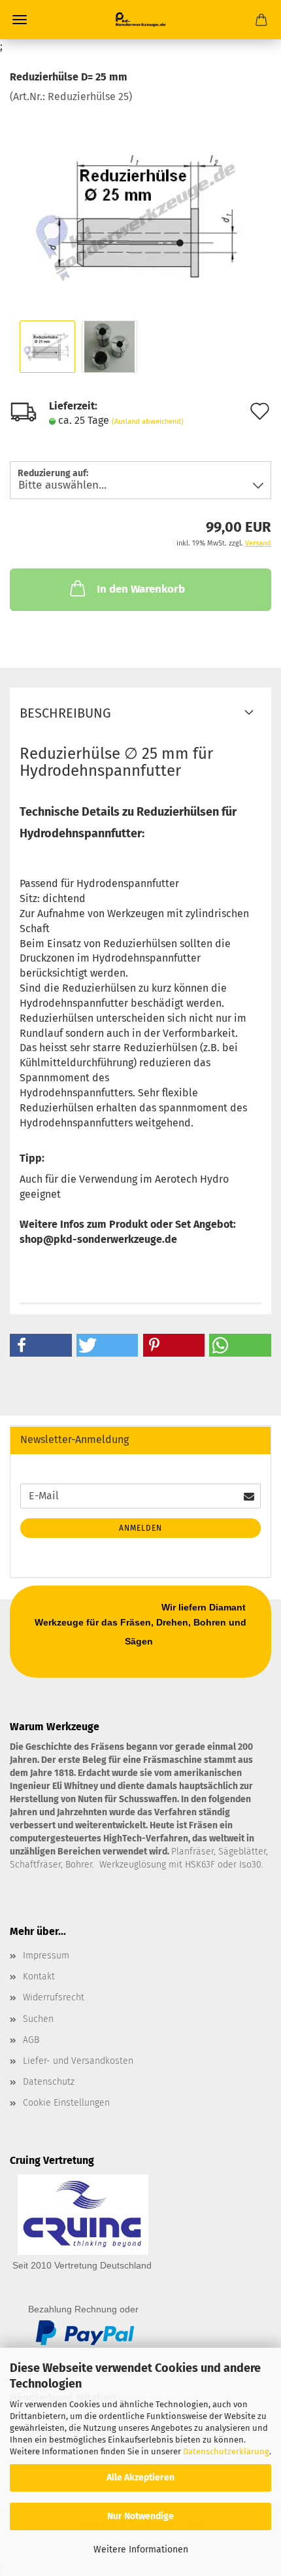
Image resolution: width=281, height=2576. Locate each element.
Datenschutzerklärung (226, 2451)
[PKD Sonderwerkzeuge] (140, 20)
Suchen (38, 2019)
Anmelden (140, 1528)
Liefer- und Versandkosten (78, 2061)
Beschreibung (65, 713)
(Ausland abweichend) (148, 422)
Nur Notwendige (140, 2516)
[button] (41, 1345)
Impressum (46, 1956)
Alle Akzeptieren (140, 2478)
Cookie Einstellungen (66, 2103)
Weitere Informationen (141, 2550)
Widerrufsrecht (54, 1997)
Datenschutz (49, 2082)
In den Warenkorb (141, 589)
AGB (31, 2040)
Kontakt (39, 1976)
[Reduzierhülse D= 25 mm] (141, 202)
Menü (20, 20)
